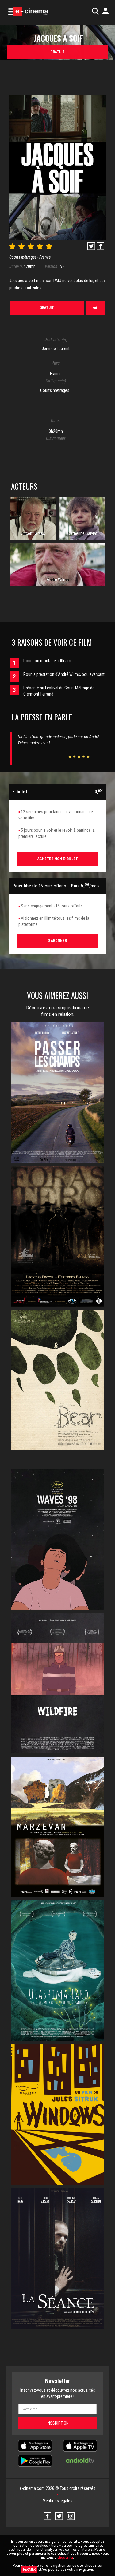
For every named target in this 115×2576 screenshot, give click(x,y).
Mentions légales (57, 2501)
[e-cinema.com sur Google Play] (35, 2460)
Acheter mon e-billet (58, 859)
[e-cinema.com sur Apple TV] (80, 2446)
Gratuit (57, 52)
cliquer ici (65, 2557)
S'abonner (57, 941)
